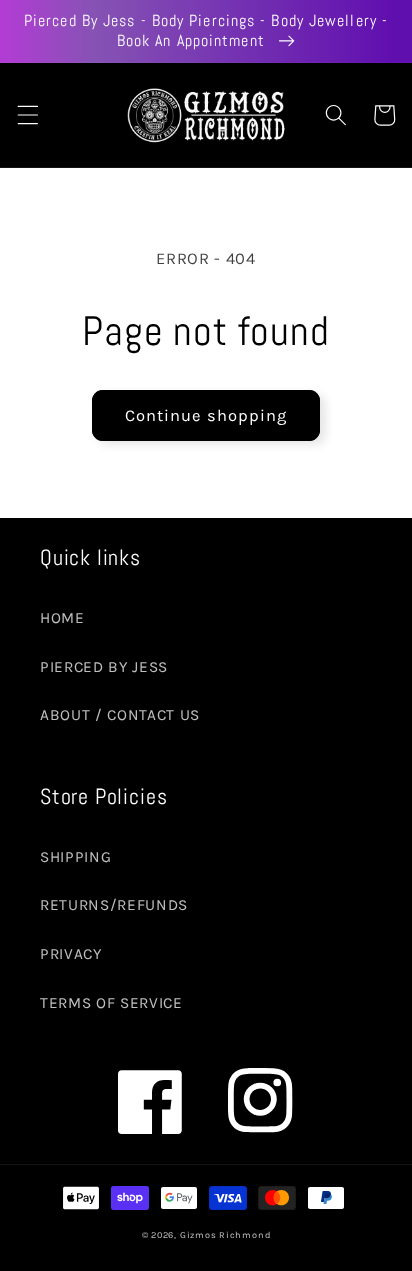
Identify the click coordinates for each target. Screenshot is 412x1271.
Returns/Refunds (114, 905)
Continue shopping (206, 415)
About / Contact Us (120, 715)
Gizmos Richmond (225, 1235)
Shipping (75, 857)
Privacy (71, 954)
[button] (27, 115)
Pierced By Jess (104, 667)
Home (62, 618)
